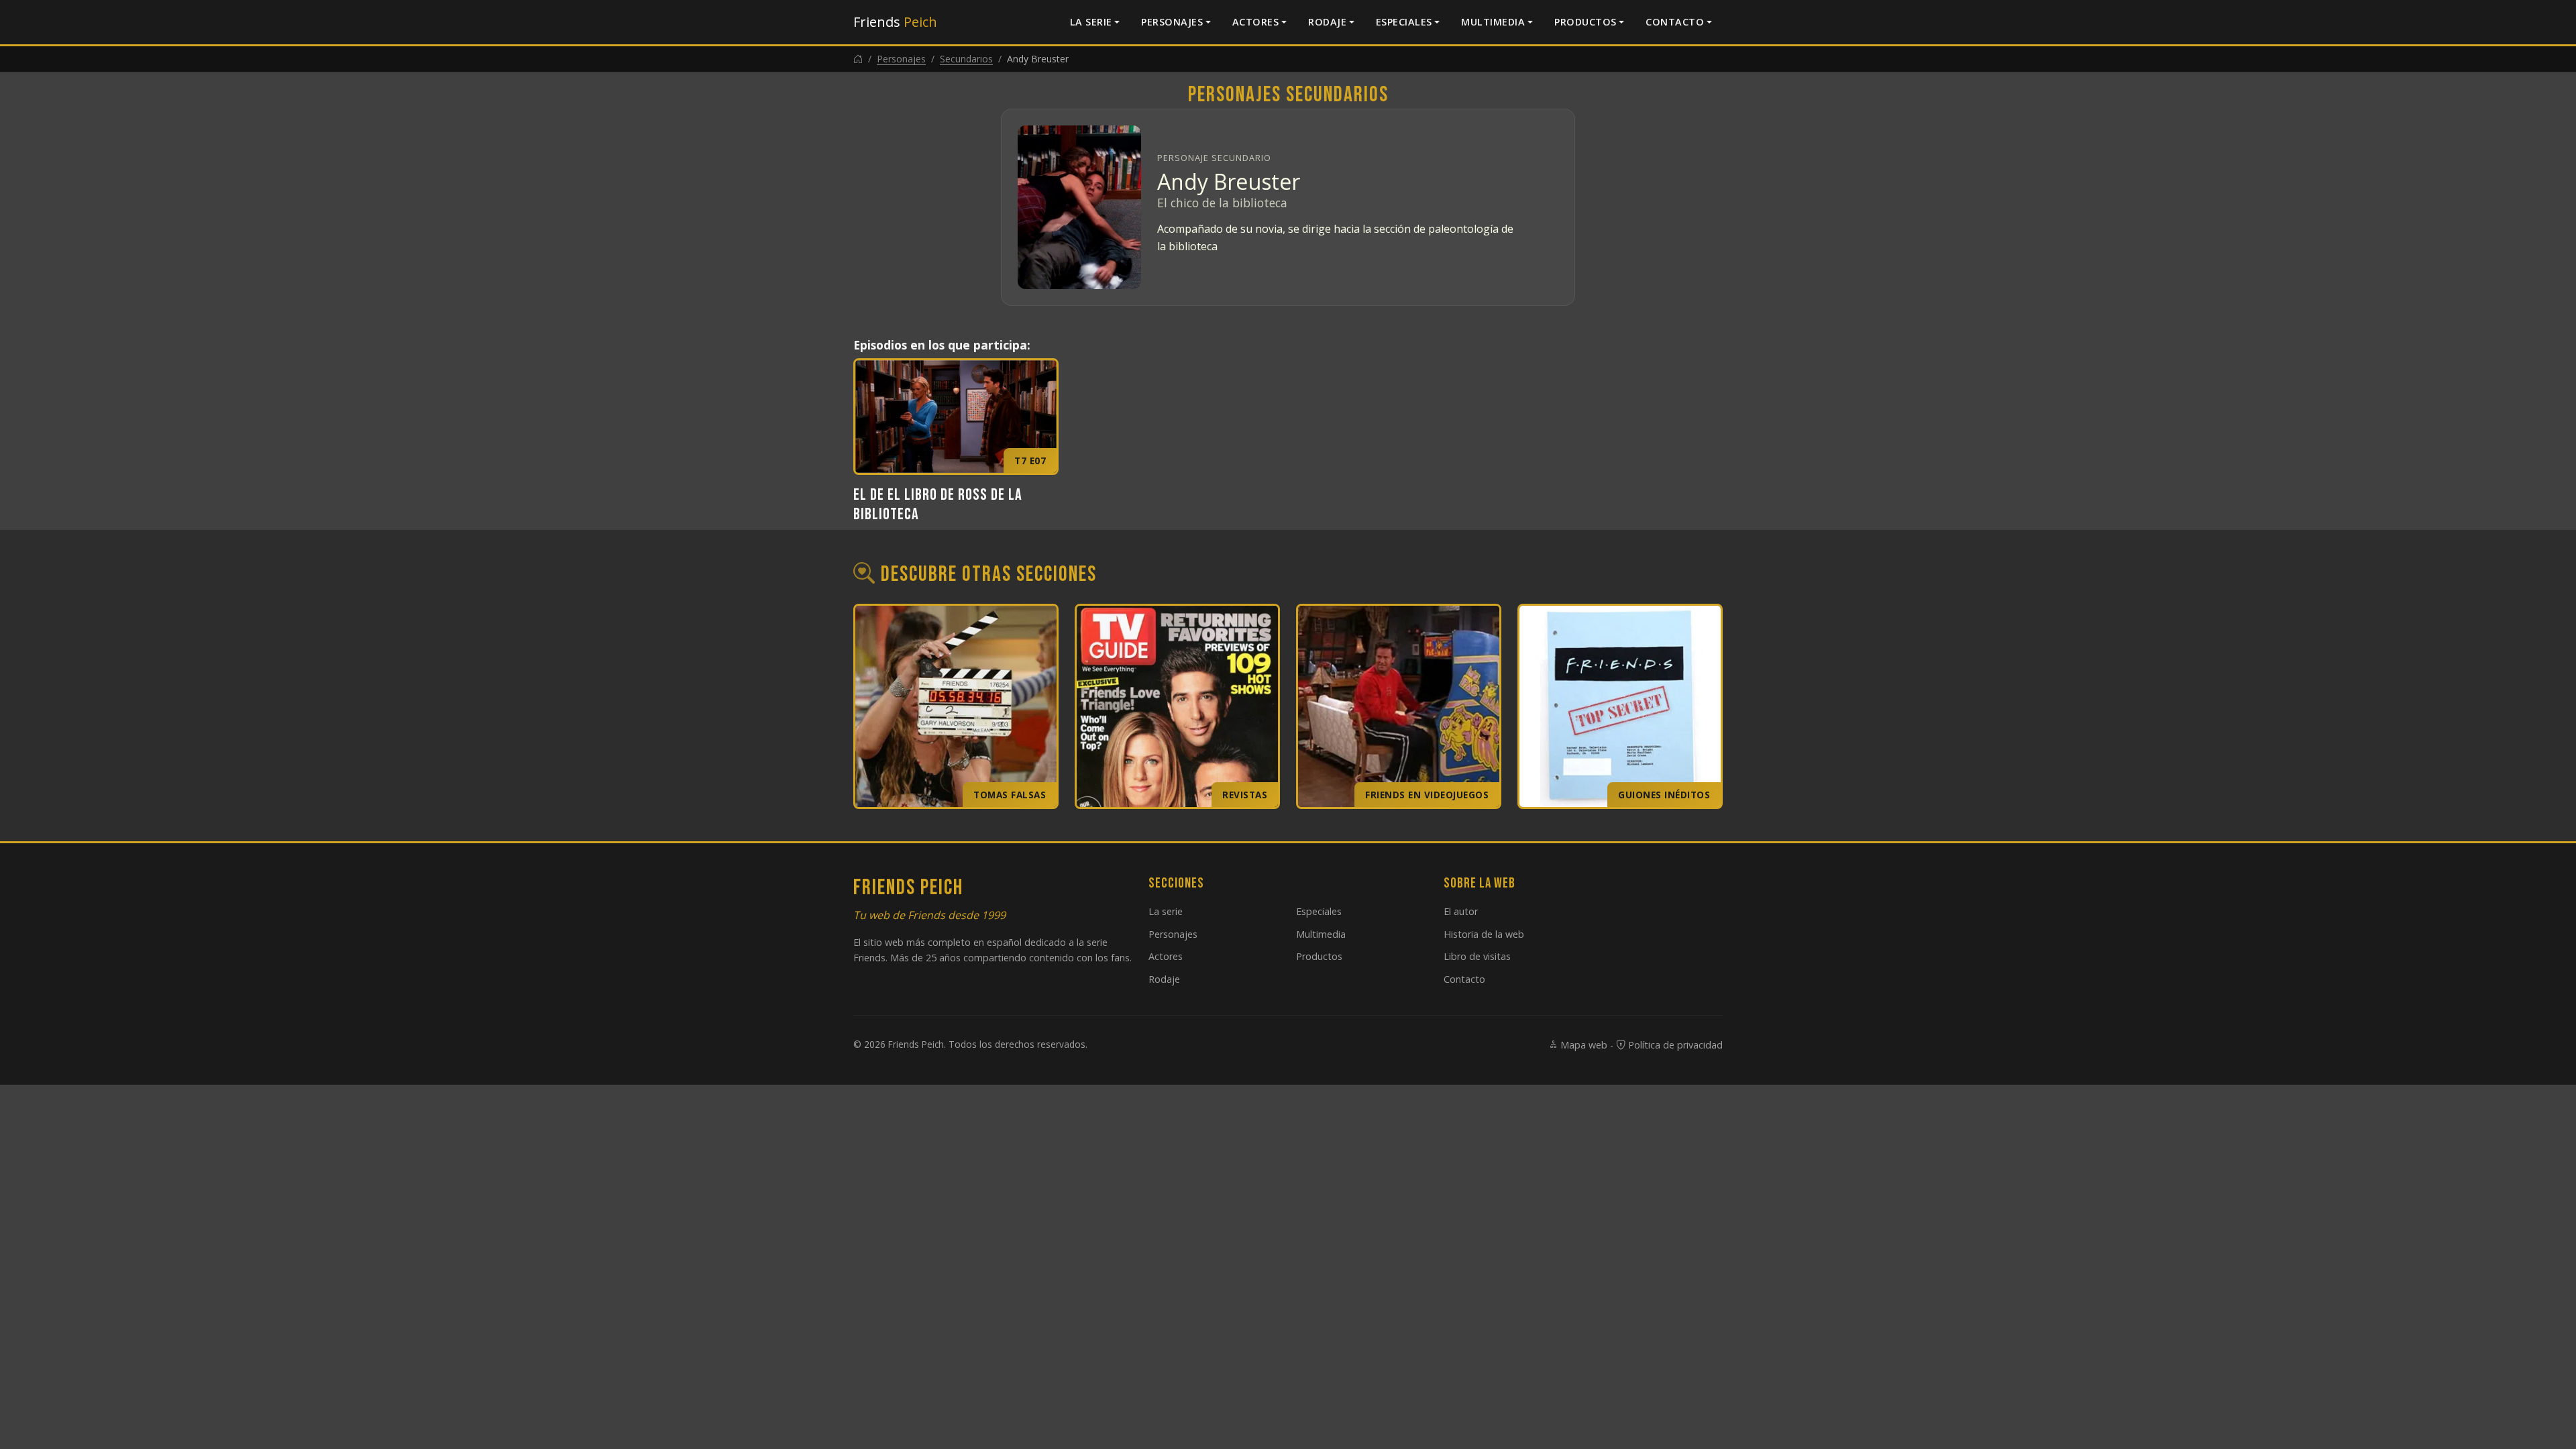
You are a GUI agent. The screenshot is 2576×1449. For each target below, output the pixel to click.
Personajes (1172, 22)
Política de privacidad (1674, 1045)
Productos (1586, 22)
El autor (1461, 911)
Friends (895, 22)
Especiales (1404, 22)
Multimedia (1493, 22)
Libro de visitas (1477, 956)
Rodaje (1327, 22)
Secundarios (966, 59)
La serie (1091, 22)
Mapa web (1582, 1045)
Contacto (1675, 22)
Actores (1256, 22)
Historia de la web (1484, 934)
